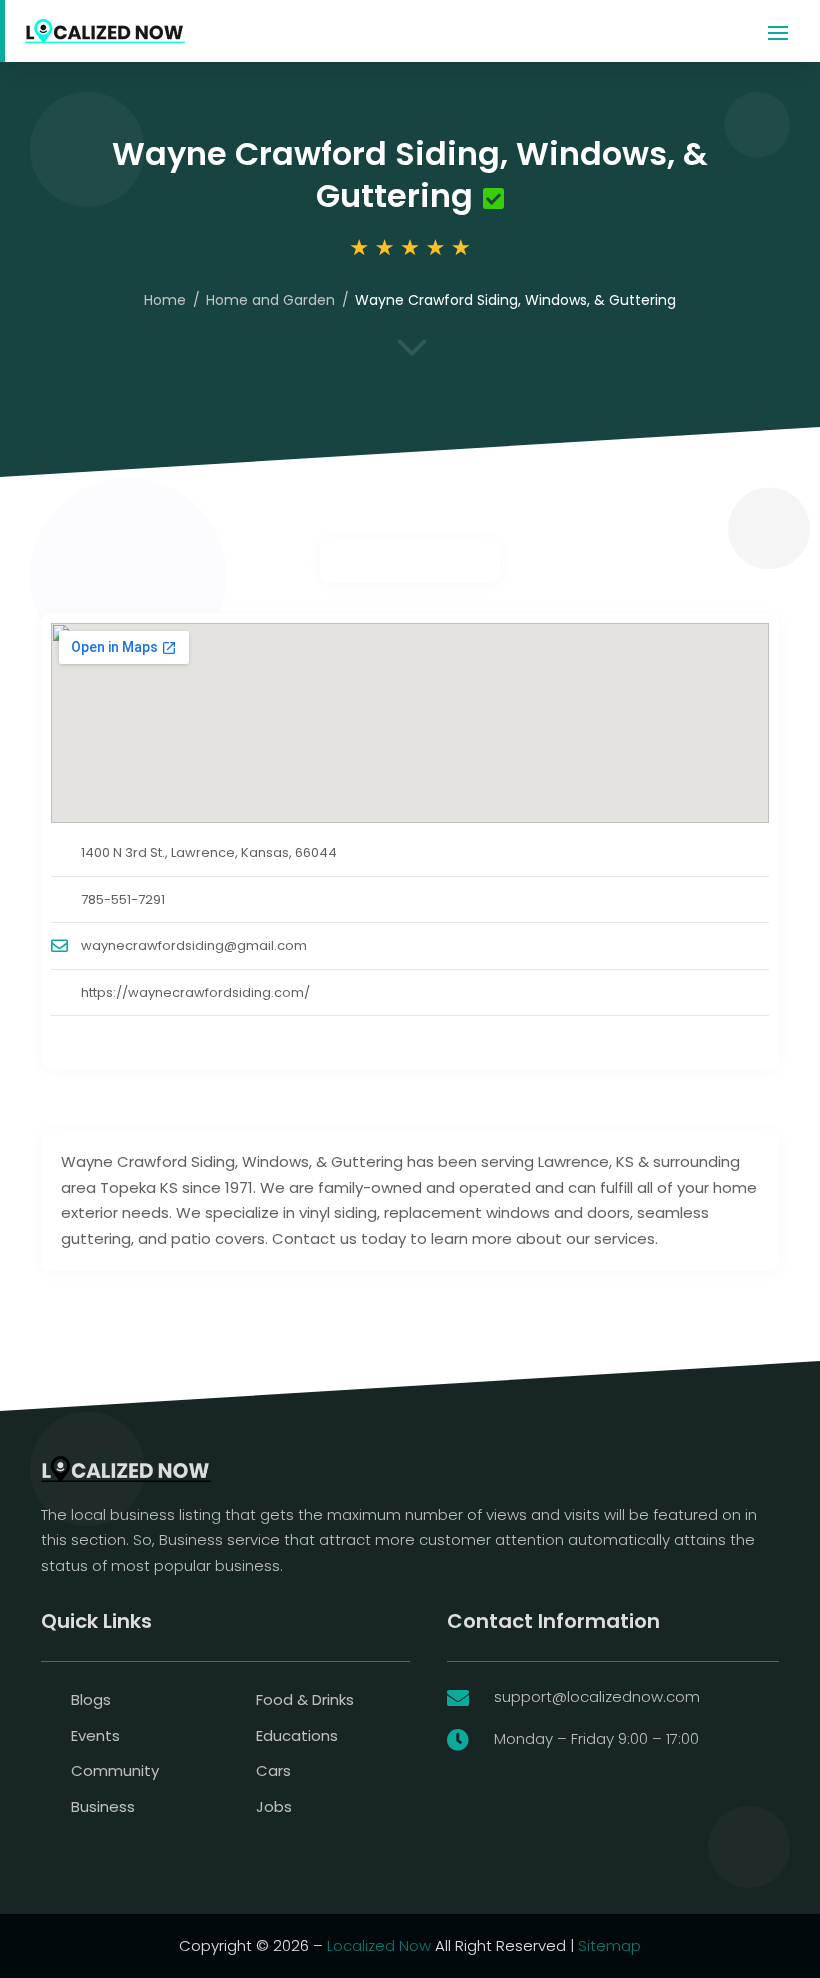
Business (103, 1806)
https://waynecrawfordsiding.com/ (195, 992)
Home (165, 300)
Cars (273, 1770)
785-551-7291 (123, 899)
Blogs (91, 1699)
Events (95, 1735)
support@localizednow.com (597, 1696)
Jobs (274, 1806)
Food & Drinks (305, 1699)
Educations (297, 1735)
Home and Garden (270, 300)
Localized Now (379, 1945)
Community (115, 1770)
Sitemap (609, 1945)
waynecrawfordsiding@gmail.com (194, 945)
